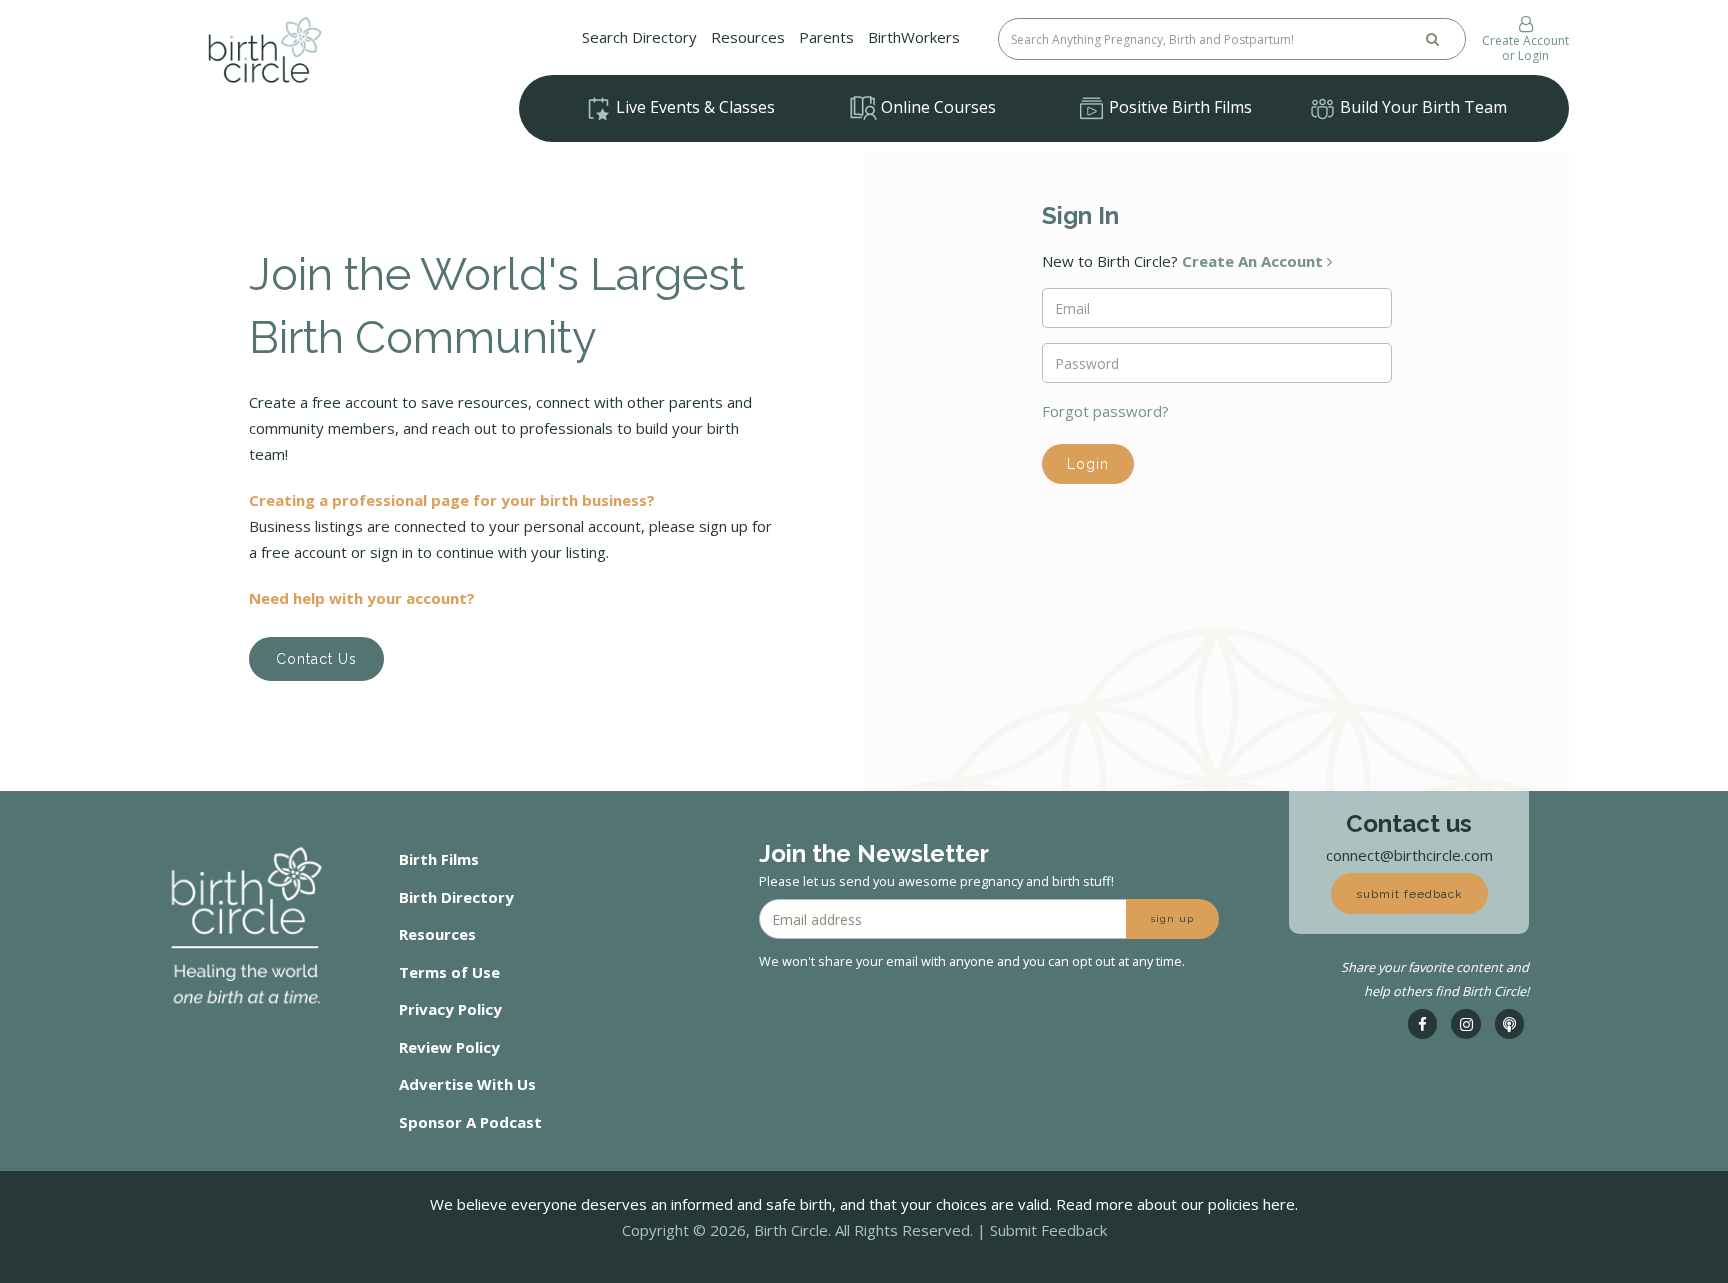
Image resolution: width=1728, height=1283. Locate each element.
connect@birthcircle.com (1409, 855)
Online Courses (936, 107)
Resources (748, 37)
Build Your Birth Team (1421, 107)
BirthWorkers (914, 37)
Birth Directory (456, 897)
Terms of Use (449, 972)
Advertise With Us (467, 1084)
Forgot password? (1105, 411)
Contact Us (316, 659)
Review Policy (449, 1047)
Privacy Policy (450, 1009)
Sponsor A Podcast (470, 1122)
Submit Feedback (1048, 1230)
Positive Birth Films (1178, 107)
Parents (826, 37)
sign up (1172, 918)
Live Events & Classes (693, 107)
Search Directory (639, 37)
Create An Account (1254, 261)
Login (1088, 464)
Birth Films (439, 859)
